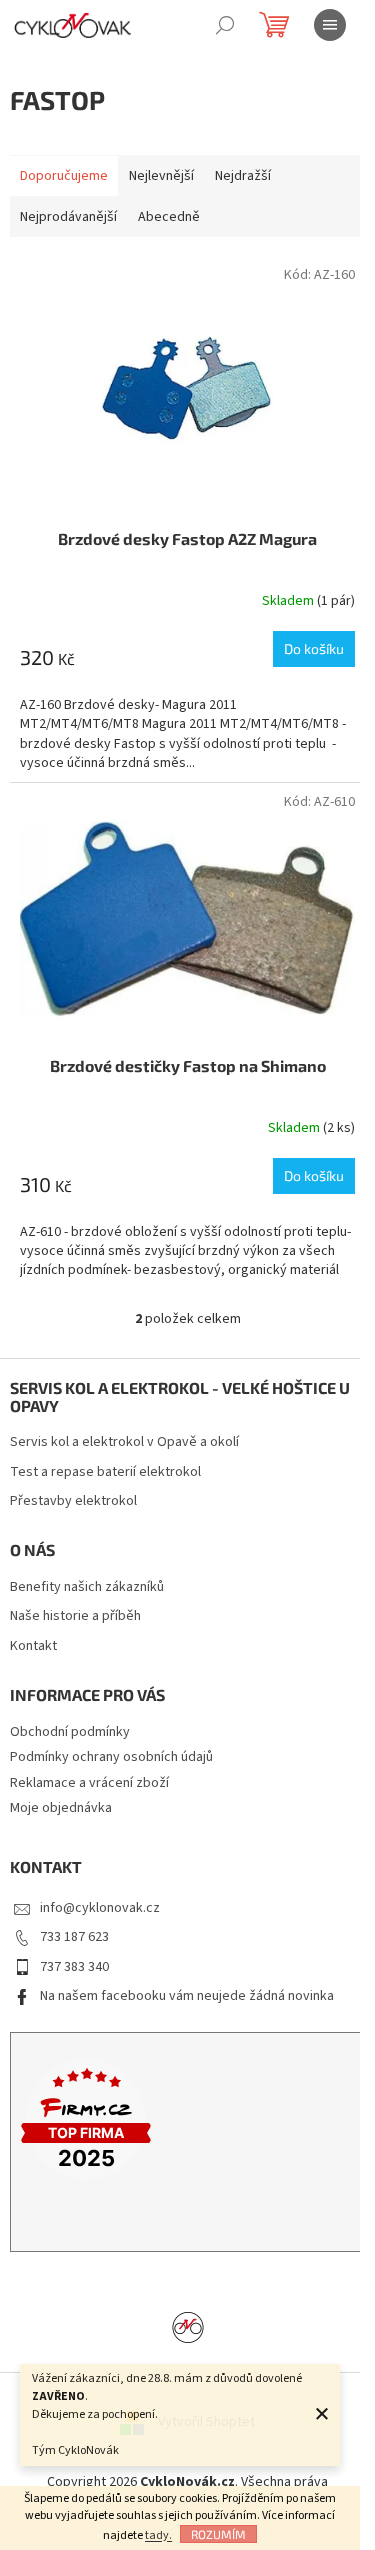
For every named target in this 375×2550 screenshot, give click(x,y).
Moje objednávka (61, 1808)
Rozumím (218, 2534)
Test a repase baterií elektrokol (105, 1472)
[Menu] (330, 25)
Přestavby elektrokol (73, 1501)
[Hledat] (225, 25)
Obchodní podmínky (70, 1732)
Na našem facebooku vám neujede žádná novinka (187, 1996)
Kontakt (33, 1646)
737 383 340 (74, 1967)
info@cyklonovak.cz (100, 1908)
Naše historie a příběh (75, 1616)
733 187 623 (74, 1937)
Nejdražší (243, 176)
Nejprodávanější (68, 217)
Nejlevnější (161, 176)
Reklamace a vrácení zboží (89, 1783)
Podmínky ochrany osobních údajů (111, 1757)
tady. (158, 2535)
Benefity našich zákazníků (87, 1587)
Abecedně (169, 217)
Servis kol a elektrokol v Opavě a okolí (124, 1442)
